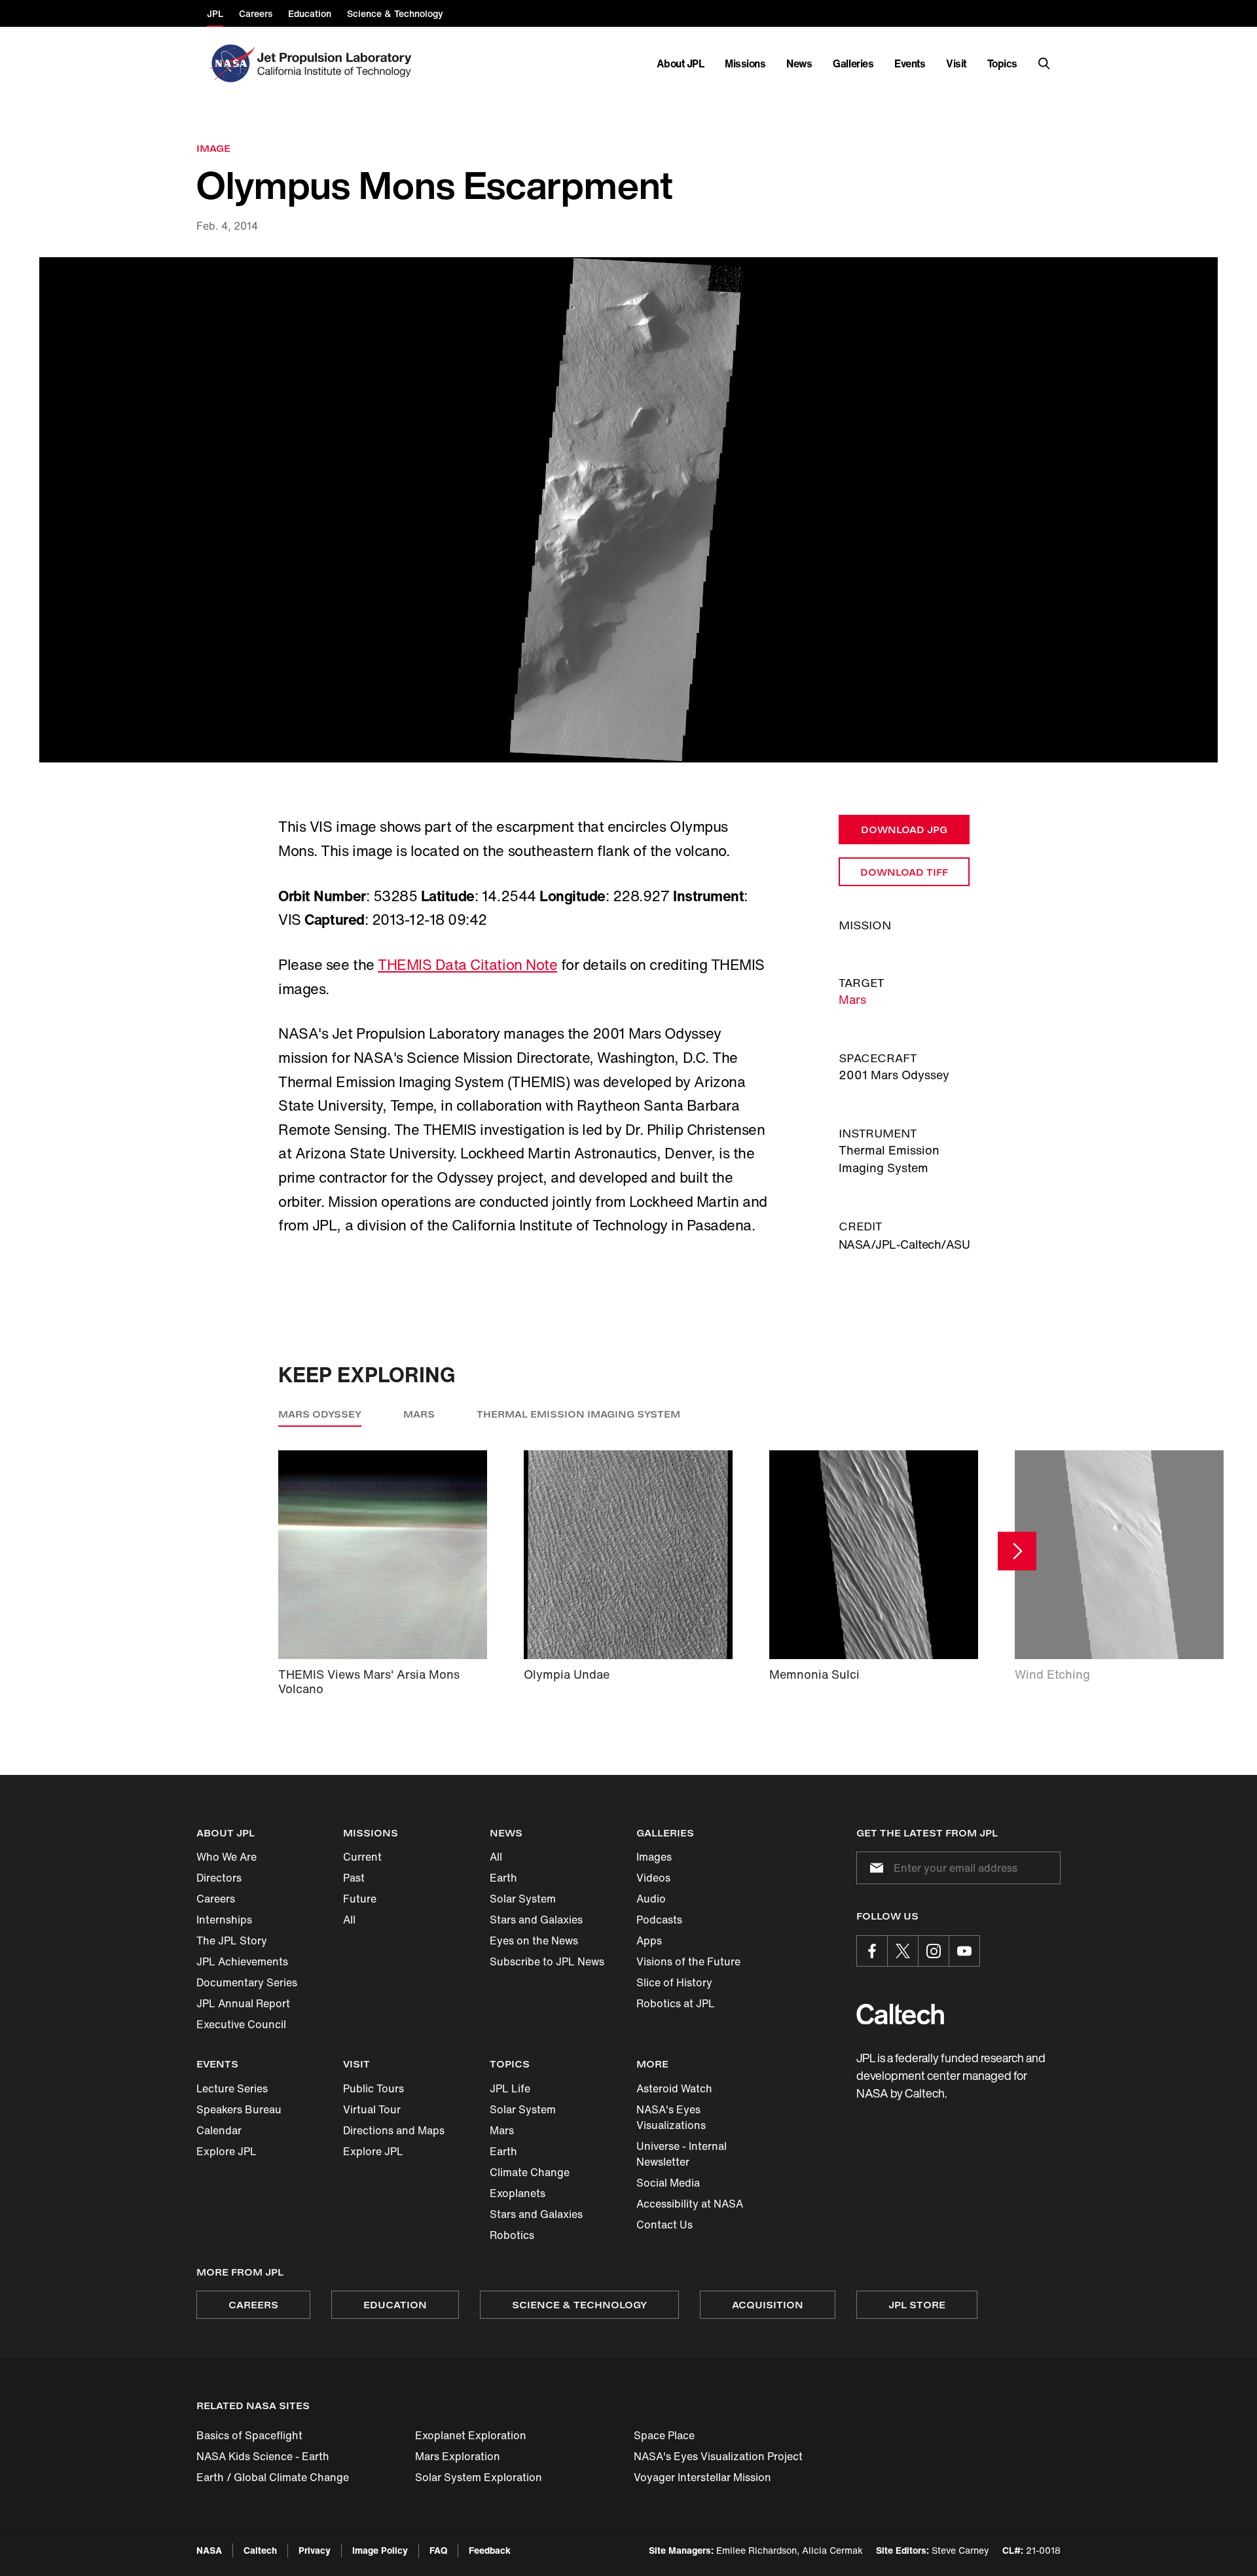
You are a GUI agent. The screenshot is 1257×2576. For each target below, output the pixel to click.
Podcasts (659, 1920)
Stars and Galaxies (536, 1920)
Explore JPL (227, 2151)
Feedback (490, 2550)
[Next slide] (1017, 1551)
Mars (852, 999)
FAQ (438, 2550)
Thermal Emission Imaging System (578, 1414)
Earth (503, 1878)
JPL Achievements (242, 1961)
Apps (649, 1941)
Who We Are (227, 1857)
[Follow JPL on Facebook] (872, 1951)
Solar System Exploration (479, 2477)
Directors (219, 1878)
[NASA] (231, 63)
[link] (628, 510)
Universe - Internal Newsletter (682, 2154)
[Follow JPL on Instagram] (934, 1951)
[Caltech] (900, 2014)
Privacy (315, 2550)
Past (354, 1878)
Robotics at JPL (676, 2003)
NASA (209, 2550)
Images (654, 1857)
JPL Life (510, 2088)
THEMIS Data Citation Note (467, 965)
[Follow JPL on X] (903, 1951)
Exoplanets (518, 2193)
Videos (653, 1878)
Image (213, 148)
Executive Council (241, 2024)
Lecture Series (232, 2088)
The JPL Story (232, 1941)
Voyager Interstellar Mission (702, 2477)
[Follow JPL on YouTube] (964, 1951)
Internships (224, 1920)
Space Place (664, 2435)
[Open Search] (1044, 63)
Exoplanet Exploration (471, 2435)
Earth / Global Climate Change (273, 2477)
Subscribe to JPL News (547, 1961)
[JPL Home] (337, 63)
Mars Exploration (458, 2456)
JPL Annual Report (243, 2003)
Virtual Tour (372, 2109)
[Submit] (874, 1868)
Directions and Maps (394, 2130)
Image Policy (380, 2550)
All (349, 1920)
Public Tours (373, 2088)
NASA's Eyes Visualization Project (718, 2456)
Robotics (512, 2235)
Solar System (523, 1899)
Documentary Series (247, 1982)
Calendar (219, 2130)
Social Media (668, 2183)
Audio (651, 1899)
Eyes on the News (534, 1941)
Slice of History (674, 1982)
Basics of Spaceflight (249, 2435)
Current (362, 1857)
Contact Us (665, 2225)
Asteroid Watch (674, 2088)
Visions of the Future (688, 1961)
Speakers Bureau (239, 2109)
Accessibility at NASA (690, 2204)
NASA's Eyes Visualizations (671, 2117)
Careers (216, 1899)
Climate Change (530, 2172)
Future (360, 1899)
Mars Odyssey (320, 1414)
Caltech (260, 2550)
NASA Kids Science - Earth (263, 2456)
